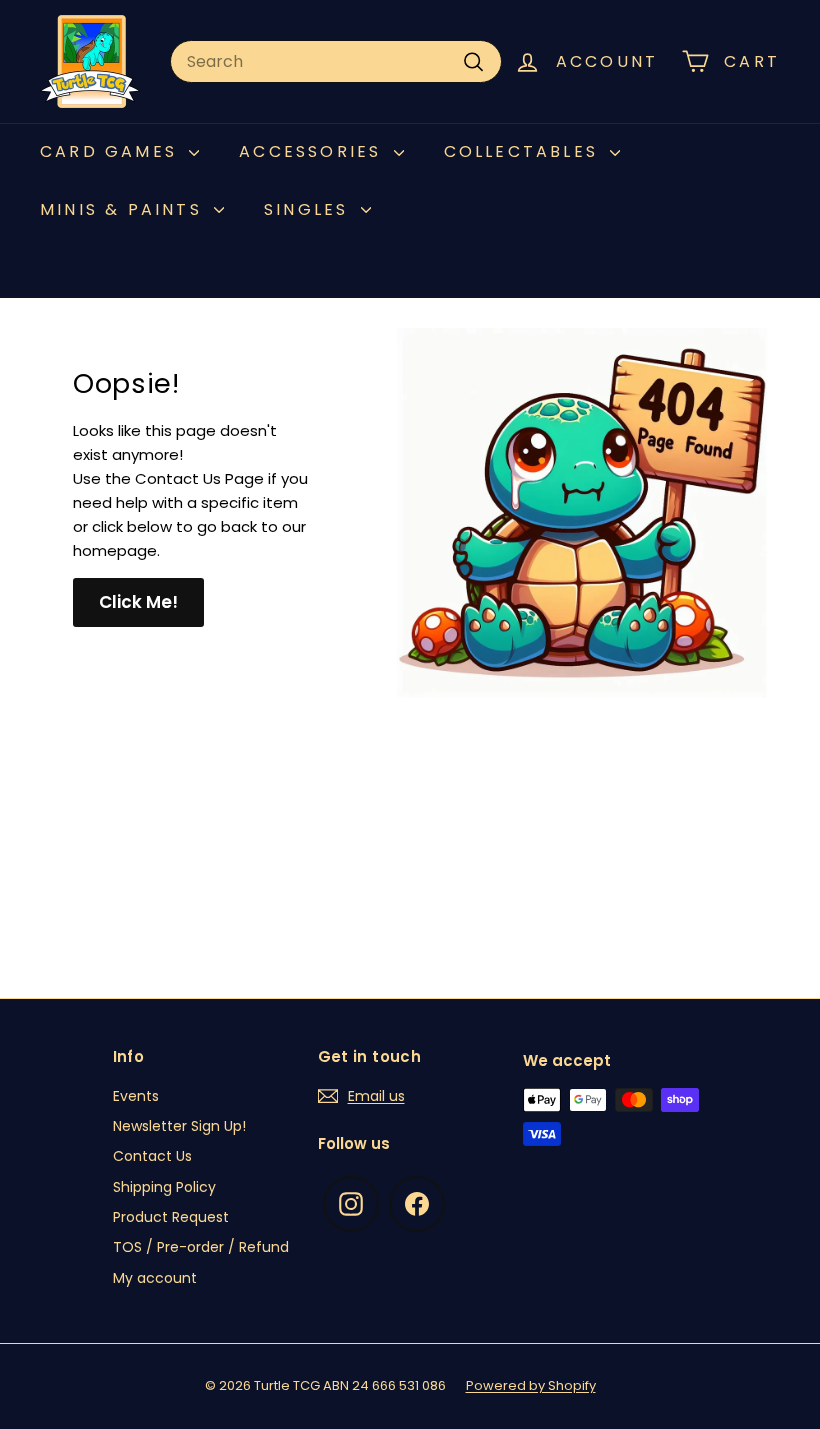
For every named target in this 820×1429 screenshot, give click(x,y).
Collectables (525, 151)
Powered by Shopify (531, 1385)
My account (155, 1278)
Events (136, 1096)
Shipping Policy (164, 1187)
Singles (310, 209)
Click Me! (138, 602)
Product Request (171, 1217)
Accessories (313, 151)
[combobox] (336, 62)
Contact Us (152, 1156)
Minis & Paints (124, 209)
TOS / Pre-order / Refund (201, 1247)
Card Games (112, 151)
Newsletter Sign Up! (179, 1126)
